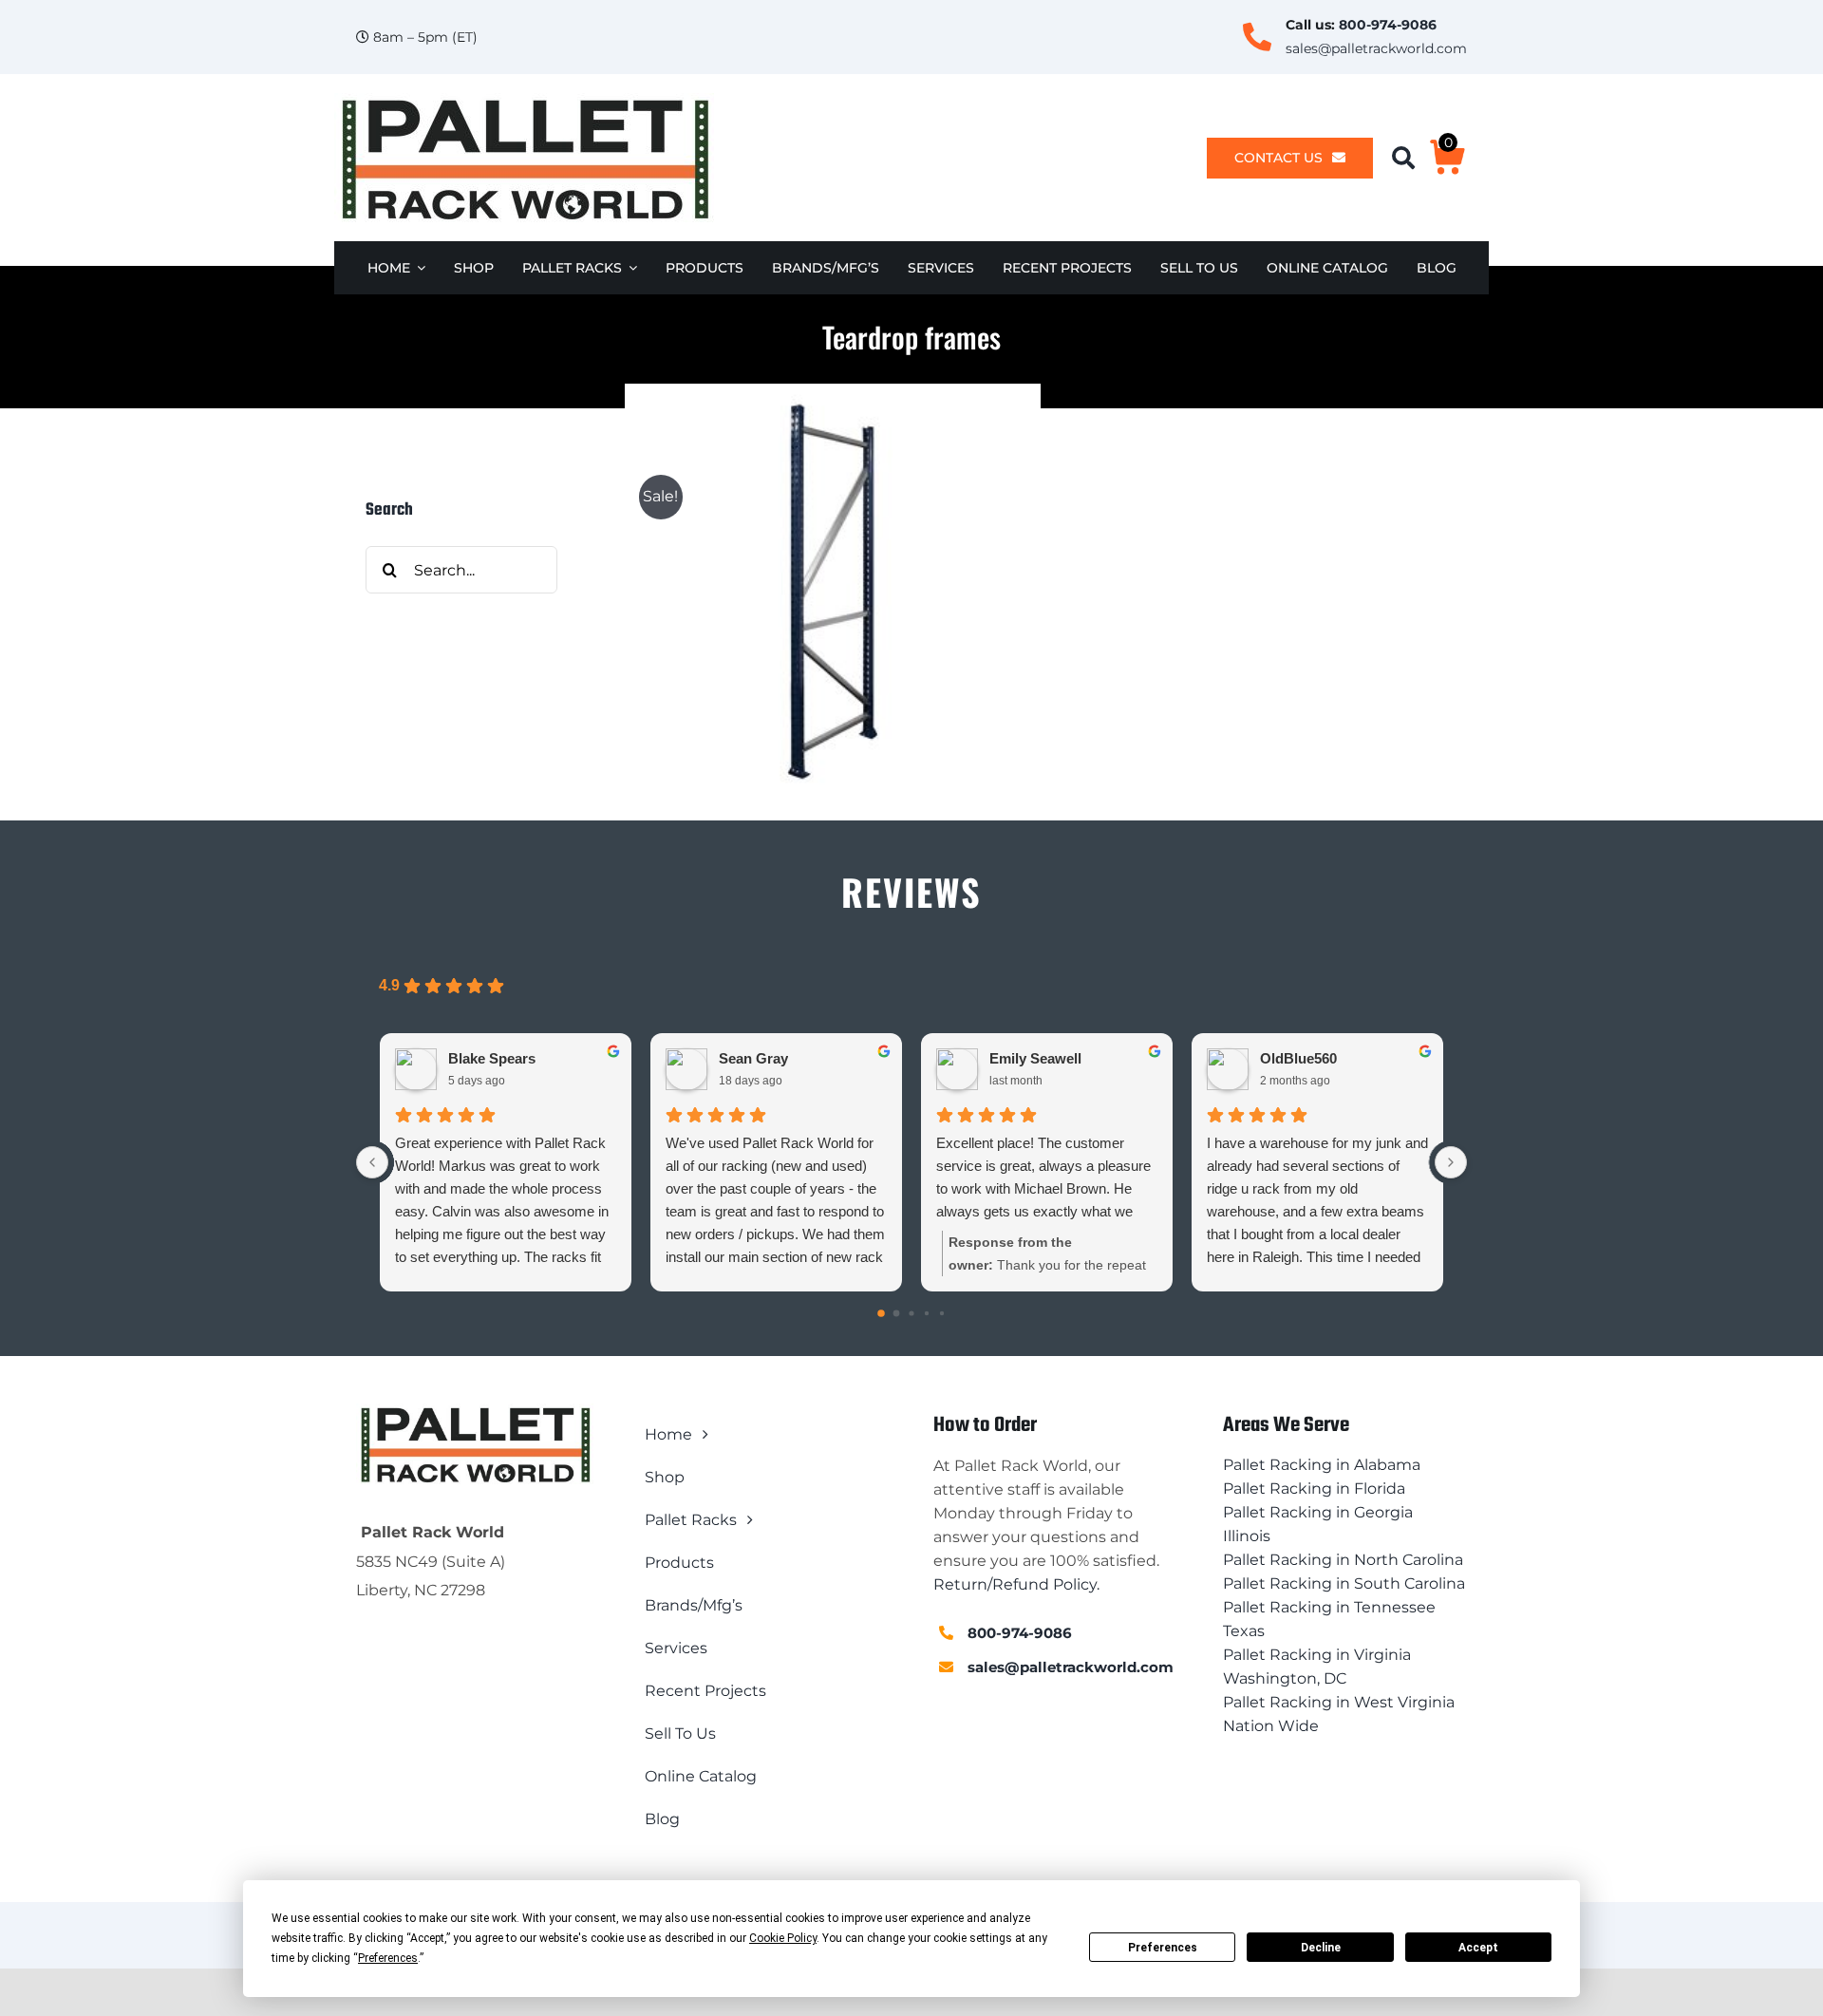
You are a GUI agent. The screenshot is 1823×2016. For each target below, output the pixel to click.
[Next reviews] (1451, 1162)
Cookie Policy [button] (783, 1938)
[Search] (1410, 158)
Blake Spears (492, 1058)
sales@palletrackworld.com (1376, 48)
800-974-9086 (1388, 25)
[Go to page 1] (897, 1314)
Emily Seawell (1035, 1058)
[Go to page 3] (927, 1313)
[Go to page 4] (942, 1313)
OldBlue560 (1298, 1058)
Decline (1321, 1948)
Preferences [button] (388, 1958)
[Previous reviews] (372, 1162)
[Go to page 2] (911, 1314)
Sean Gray (753, 1058)
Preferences (1163, 1948)
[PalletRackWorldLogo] (524, 100)
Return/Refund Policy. (1016, 1584)
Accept (1478, 1948)
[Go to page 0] (881, 1313)
